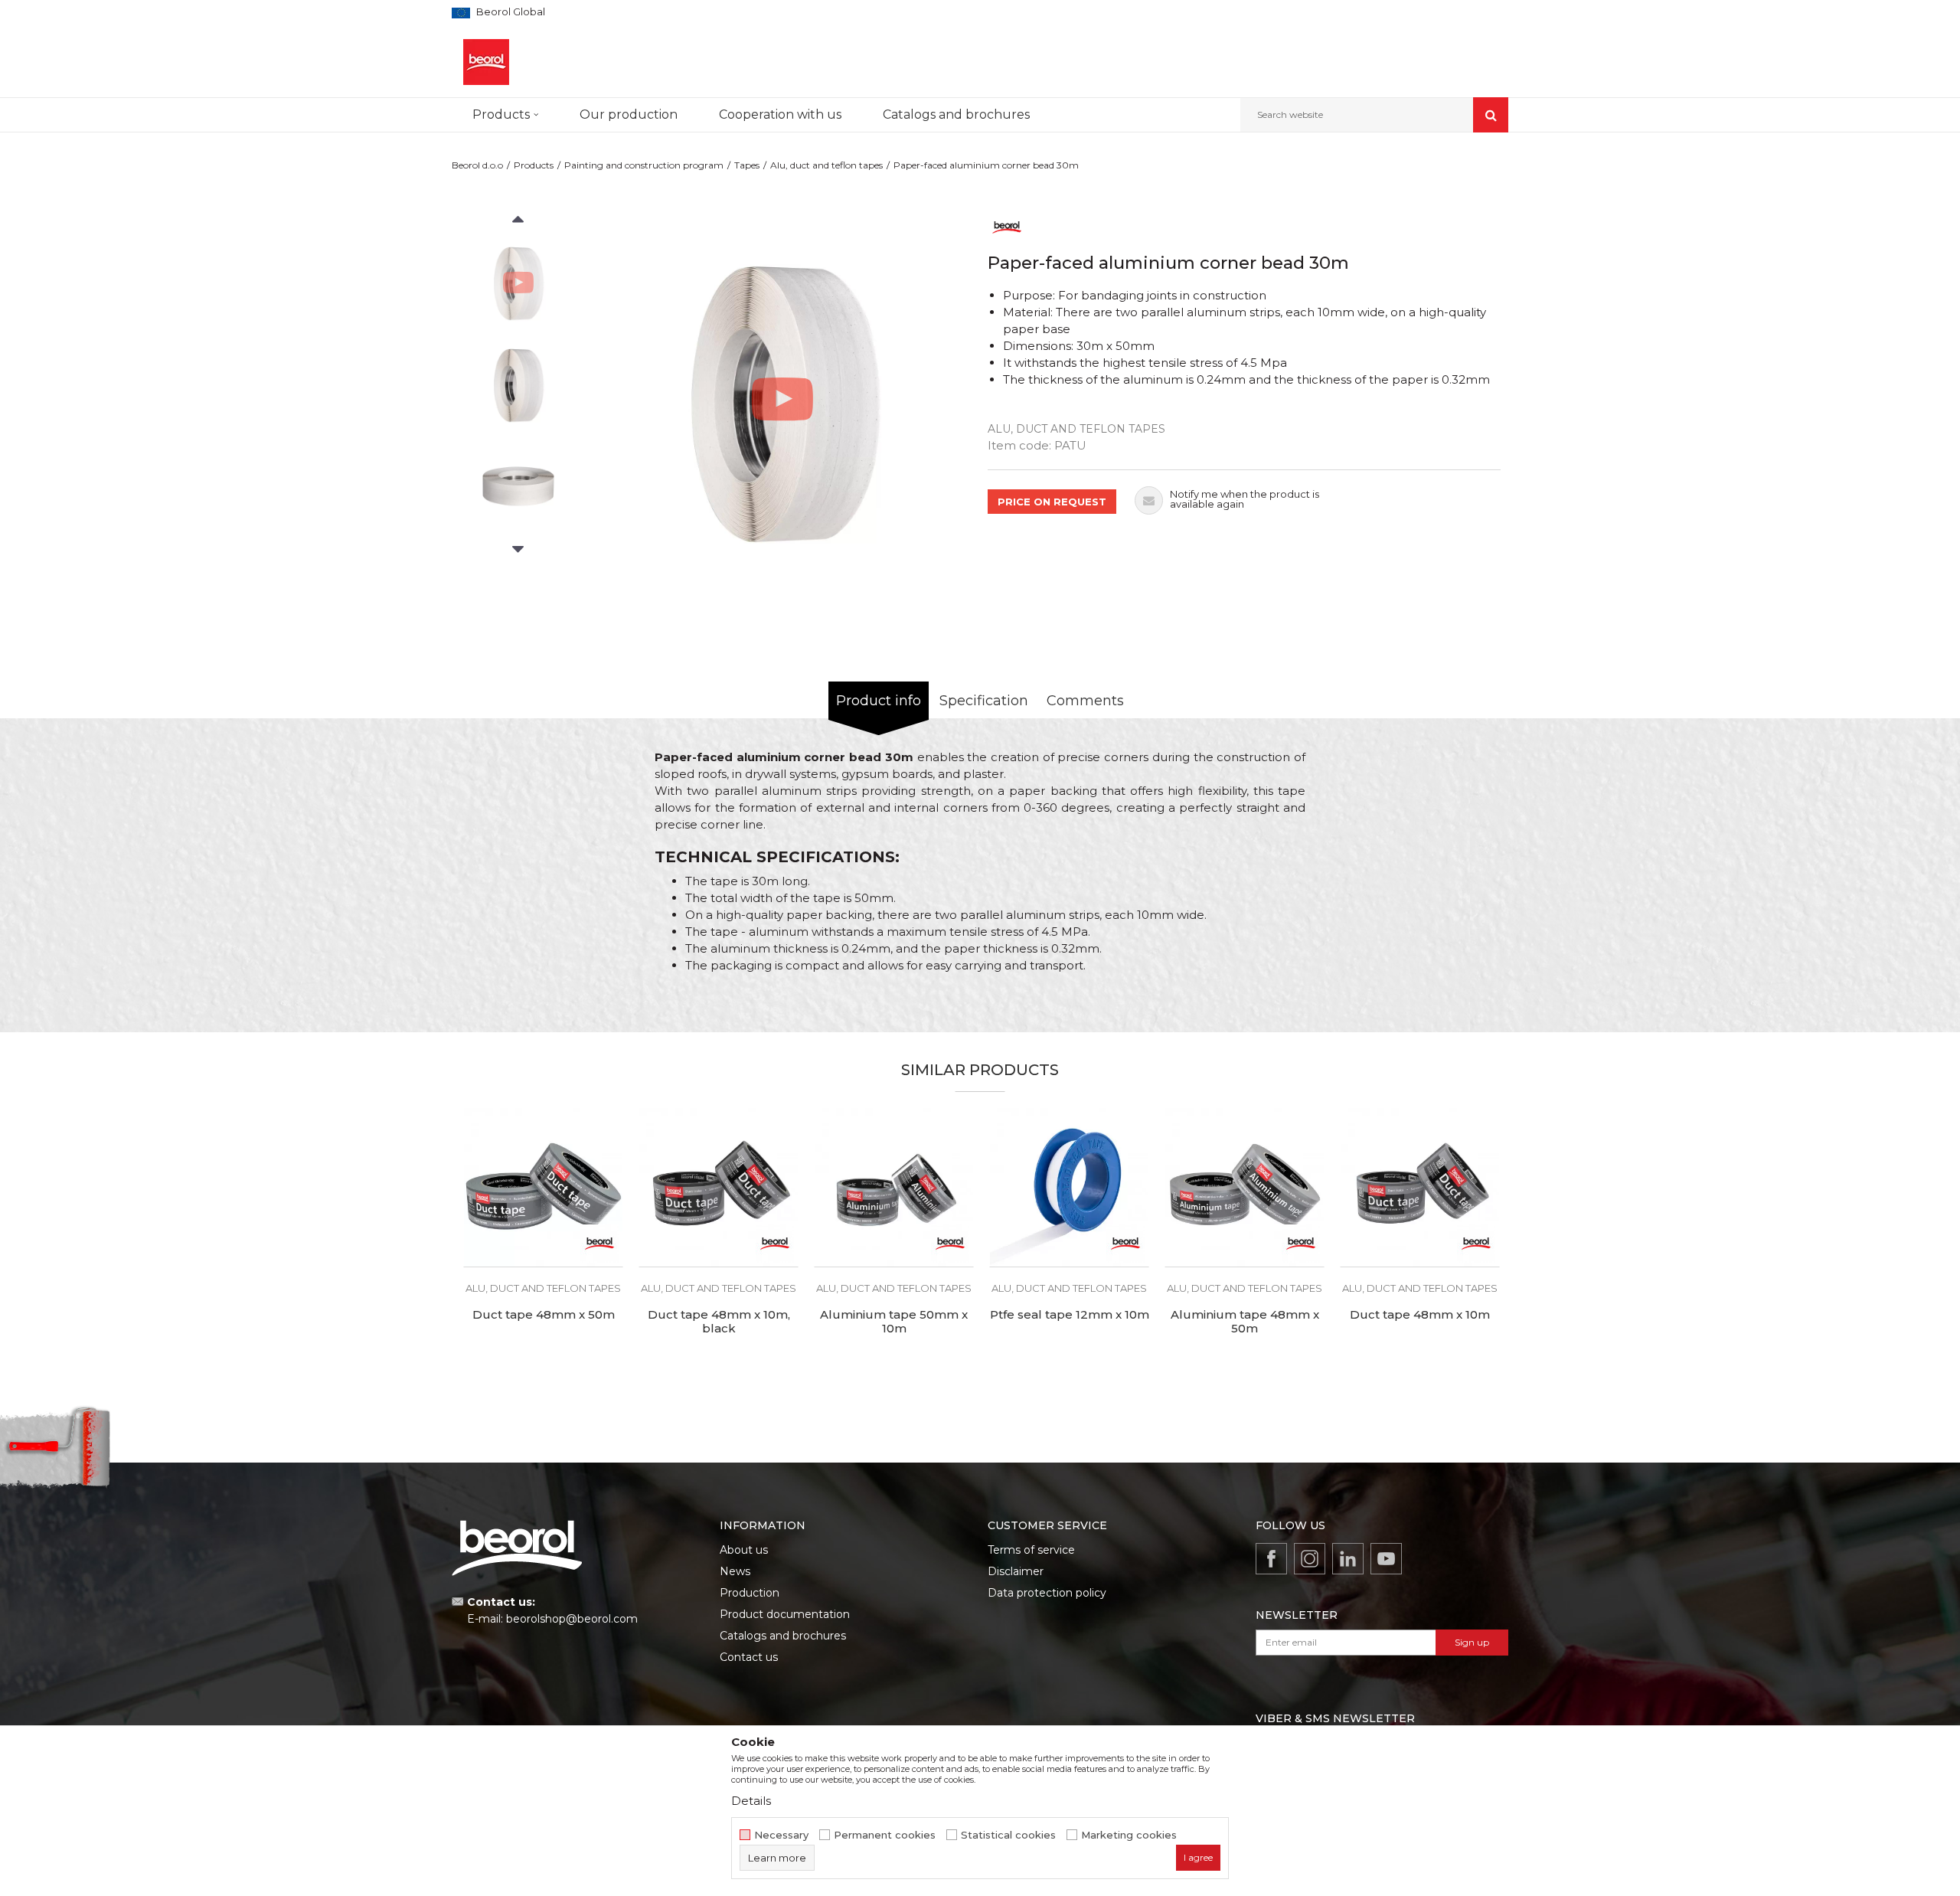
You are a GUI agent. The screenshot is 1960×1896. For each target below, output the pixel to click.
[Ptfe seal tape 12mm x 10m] (1069, 1187)
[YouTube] (1386, 1559)
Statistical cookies (1008, 1835)
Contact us (749, 1657)
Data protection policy (1047, 1593)
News (735, 1571)
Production (750, 1593)
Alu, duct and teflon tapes (826, 165)
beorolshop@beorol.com (572, 1619)
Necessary (781, 1835)
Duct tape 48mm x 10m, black (719, 1322)
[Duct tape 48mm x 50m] (543, 1187)
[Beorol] (1007, 226)
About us (744, 1550)
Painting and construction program (644, 165)
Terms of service (1031, 1550)
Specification (984, 701)
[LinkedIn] (1348, 1559)
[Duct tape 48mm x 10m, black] (719, 1187)
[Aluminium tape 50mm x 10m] (894, 1187)
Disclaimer (1016, 1571)
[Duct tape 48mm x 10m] (1420, 1187)
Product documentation (785, 1614)
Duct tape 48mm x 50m (544, 1315)
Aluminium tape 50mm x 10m (894, 1322)
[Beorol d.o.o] (486, 62)
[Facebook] (1271, 1559)
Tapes (747, 165)
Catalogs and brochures (783, 1636)
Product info (879, 701)
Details (751, 1801)
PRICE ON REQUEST (1052, 502)
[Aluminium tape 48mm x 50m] (1245, 1187)
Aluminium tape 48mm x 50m (1245, 1322)
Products (534, 165)
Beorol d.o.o (477, 165)
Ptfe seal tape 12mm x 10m (1070, 1315)
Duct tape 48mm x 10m (1420, 1315)
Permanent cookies (885, 1835)
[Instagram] (1310, 1559)
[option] (518, 282)
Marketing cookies (1129, 1835)
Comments (1085, 701)
